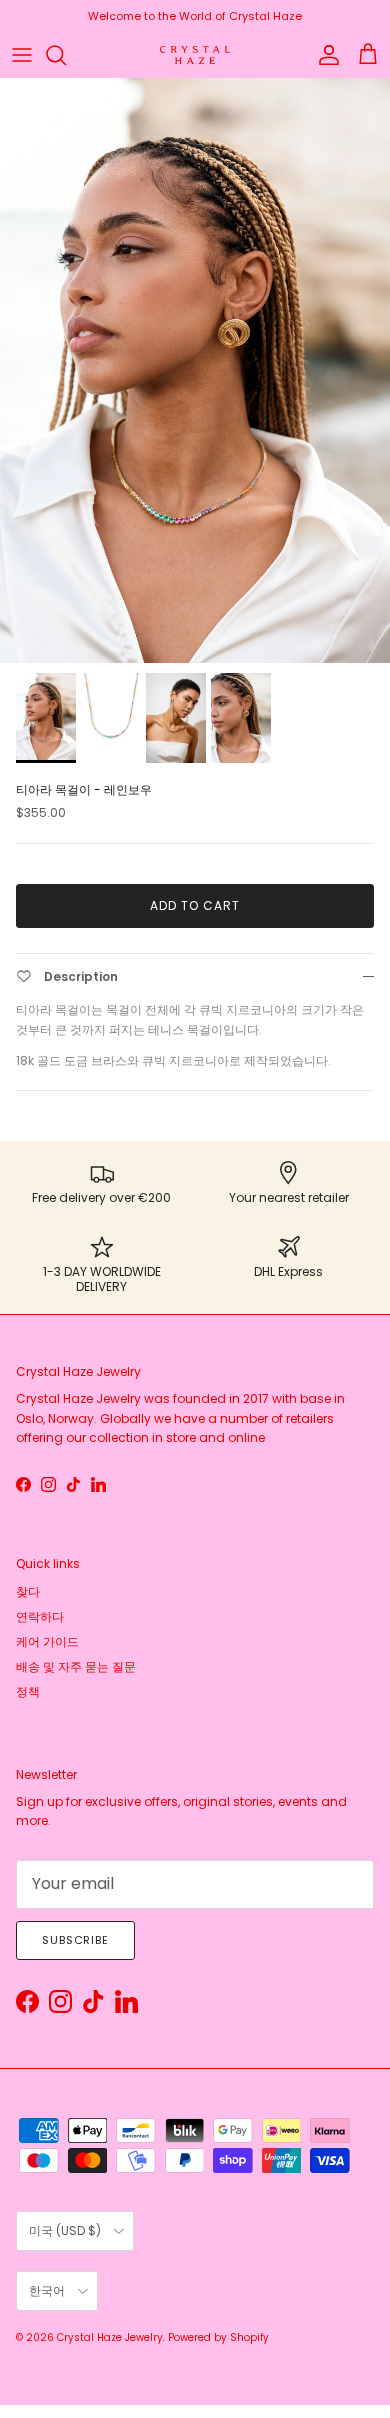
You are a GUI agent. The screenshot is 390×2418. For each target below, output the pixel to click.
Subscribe (75, 1940)
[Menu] (22, 55)
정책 (28, 1691)
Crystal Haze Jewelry (110, 2337)
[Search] (66, 55)
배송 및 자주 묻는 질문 (76, 1666)
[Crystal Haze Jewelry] (195, 55)
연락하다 (40, 1616)
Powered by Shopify (218, 2337)
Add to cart (195, 905)
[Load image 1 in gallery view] (195, 370)
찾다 (28, 1591)
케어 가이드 (47, 1641)
